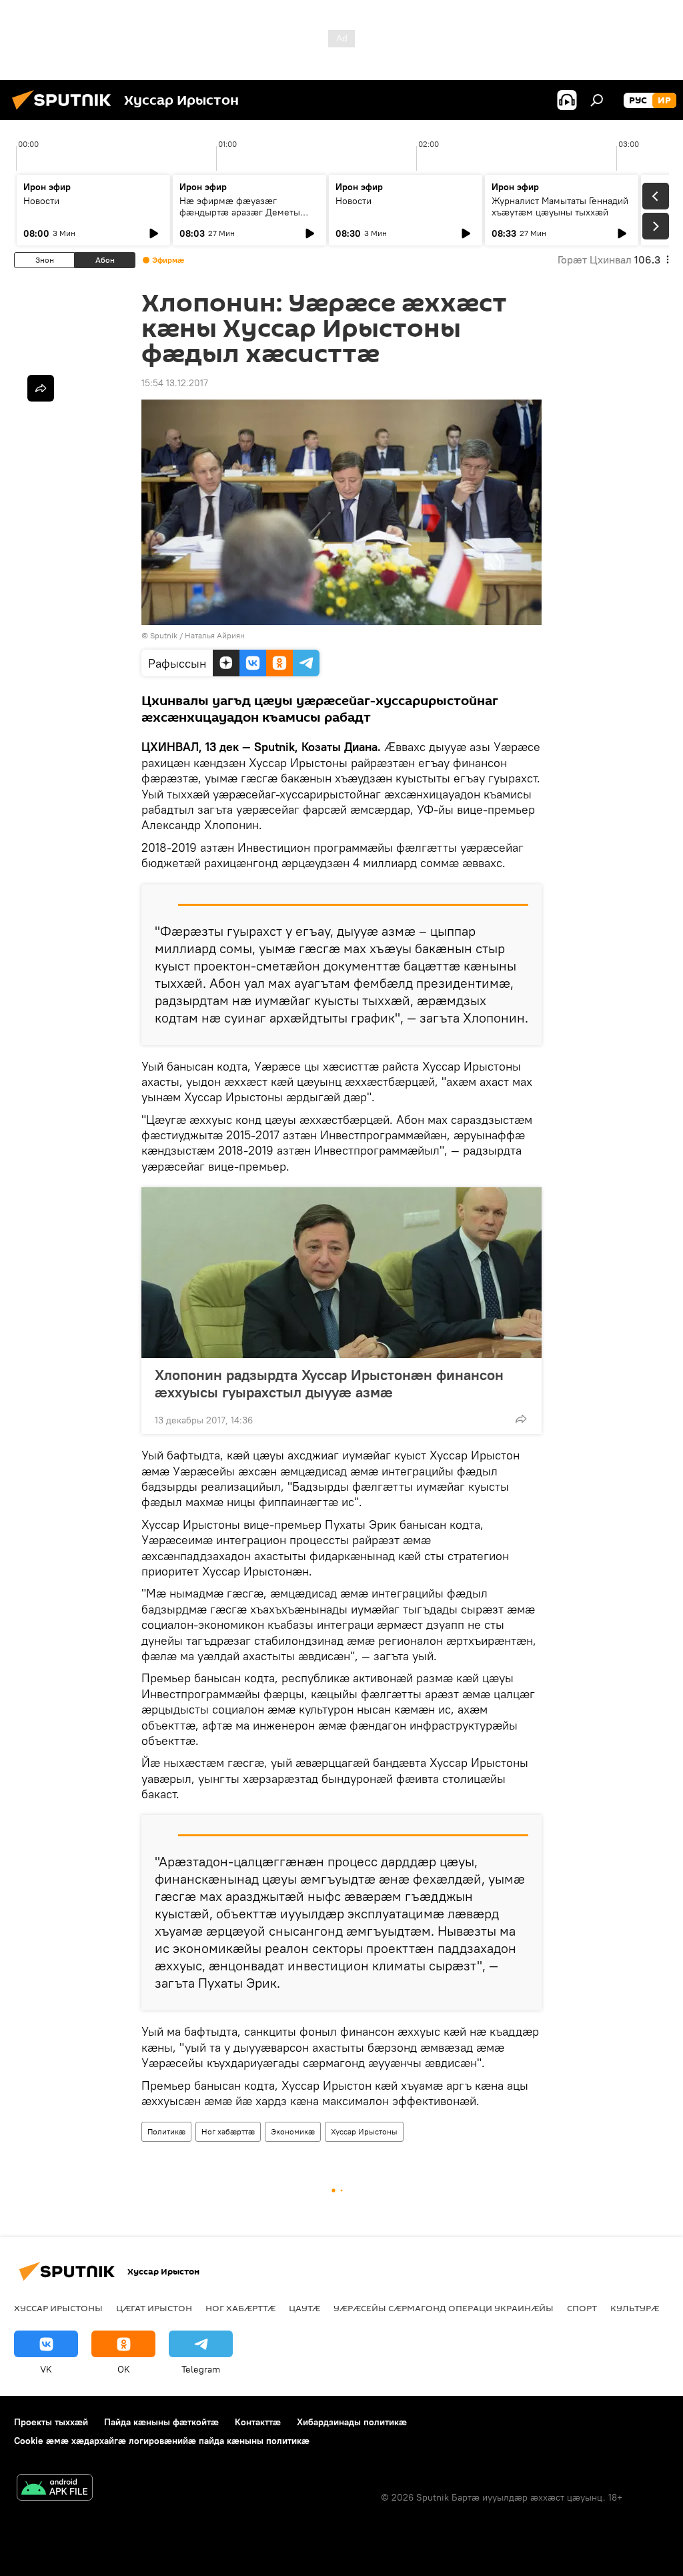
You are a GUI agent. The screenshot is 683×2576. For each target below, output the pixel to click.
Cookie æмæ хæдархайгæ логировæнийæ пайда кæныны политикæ (162, 2441)
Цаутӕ (304, 2308)
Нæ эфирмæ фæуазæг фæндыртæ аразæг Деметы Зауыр (240, 212)
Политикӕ (166, 2131)
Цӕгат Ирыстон (154, 2308)
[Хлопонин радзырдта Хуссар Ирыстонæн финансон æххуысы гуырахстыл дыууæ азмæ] (341, 1273)
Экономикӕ (293, 2131)
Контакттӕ (258, 2422)
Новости (41, 201)
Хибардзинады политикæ (352, 2422)
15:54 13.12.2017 (175, 383)
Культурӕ (635, 2308)
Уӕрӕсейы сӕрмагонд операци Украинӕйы (444, 2308)
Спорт (582, 2308)
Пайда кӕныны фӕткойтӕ (161, 2422)
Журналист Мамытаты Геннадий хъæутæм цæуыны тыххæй (560, 206)
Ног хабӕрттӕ (228, 2131)
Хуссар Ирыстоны (364, 2131)
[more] (521, 1419)
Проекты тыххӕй (51, 2422)
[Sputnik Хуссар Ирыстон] (65, 111)
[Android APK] (55, 2489)
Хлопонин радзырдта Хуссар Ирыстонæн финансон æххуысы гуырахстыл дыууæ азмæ (329, 1383)
